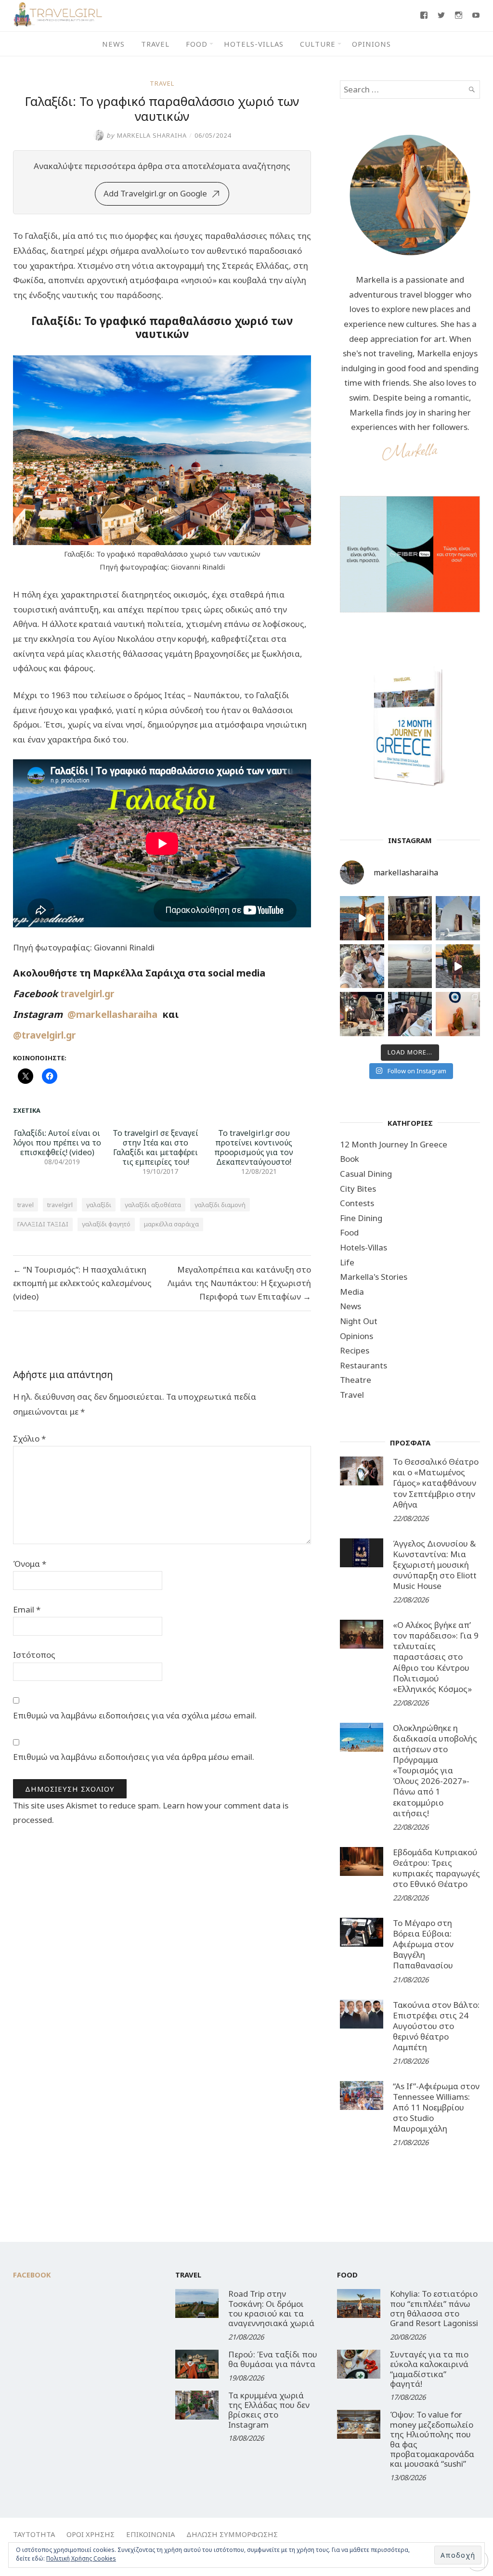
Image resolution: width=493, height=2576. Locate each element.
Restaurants (363, 1365)
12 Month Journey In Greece (394, 1144)
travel (26, 1205)
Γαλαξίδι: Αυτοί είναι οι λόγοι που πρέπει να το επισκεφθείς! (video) (57, 1143)
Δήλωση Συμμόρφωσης (232, 2534)
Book (350, 1159)
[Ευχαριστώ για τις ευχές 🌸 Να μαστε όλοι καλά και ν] (410, 918)
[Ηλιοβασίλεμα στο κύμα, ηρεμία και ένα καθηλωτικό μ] (362, 918)
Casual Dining (366, 1174)
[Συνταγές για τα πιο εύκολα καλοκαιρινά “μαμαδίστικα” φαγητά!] (359, 2364)
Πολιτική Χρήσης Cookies (81, 2558)
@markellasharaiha (115, 1014)
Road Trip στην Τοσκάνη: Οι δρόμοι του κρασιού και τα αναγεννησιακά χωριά (271, 2308)
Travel (155, 44)
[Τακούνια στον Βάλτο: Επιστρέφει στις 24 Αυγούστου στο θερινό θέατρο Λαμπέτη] (362, 2014)
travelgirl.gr (88, 994)
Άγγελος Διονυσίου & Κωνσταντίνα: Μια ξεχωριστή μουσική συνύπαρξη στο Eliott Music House (435, 1565)
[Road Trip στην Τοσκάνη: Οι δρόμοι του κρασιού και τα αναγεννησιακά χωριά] (197, 2303)
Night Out (359, 1321)
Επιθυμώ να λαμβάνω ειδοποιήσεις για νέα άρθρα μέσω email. (134, 1757)
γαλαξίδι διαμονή (220, 1205)
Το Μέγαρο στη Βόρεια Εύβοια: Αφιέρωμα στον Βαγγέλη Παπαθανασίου (423, 1944)
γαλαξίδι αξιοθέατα (153, 1205)
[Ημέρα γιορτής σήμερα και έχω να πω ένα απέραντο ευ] (410, 1014)
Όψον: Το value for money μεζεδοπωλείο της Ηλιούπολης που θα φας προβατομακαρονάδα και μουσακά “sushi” (432, 2439)
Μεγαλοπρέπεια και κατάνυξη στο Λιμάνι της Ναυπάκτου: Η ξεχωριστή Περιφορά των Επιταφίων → (239, 1283)
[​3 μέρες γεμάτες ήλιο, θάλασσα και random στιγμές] (458, 1014)
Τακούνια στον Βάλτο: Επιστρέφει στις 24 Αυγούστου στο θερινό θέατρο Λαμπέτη (436, 2026)
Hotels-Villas (254, 44)
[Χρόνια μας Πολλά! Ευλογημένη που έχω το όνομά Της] (458, 918)
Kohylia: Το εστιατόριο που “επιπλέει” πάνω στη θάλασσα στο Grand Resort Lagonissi (434, 2308)
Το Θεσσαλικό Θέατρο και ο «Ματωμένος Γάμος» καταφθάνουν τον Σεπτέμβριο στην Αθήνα (436, 1483)
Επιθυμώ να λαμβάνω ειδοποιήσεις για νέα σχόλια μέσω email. (135, 1715)
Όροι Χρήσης (91, 2534)
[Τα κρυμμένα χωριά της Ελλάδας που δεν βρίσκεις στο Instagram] (197, 2405)
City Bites (358, 1189)
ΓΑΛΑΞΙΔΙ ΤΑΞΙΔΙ (43, 1224)
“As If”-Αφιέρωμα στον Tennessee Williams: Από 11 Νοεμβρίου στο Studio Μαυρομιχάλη (436, 2107)
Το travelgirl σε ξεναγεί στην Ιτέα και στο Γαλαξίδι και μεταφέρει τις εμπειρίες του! (156, 1147)
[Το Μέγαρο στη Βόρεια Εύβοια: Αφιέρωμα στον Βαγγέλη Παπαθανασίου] (362, 1932)
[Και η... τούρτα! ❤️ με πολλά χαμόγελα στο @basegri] (362, 1014)
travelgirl (60, 1205)
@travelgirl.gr (44, 1035)
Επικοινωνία (150, 2534)
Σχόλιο (29, 1438)
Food (197, 44)
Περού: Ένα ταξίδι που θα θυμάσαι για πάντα (273, 2359)
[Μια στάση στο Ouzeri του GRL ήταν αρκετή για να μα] (458, 966)
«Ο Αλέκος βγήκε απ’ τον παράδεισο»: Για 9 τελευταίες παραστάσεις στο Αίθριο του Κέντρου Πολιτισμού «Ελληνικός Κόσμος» (436, 1657)
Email (27, 1609)
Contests (357, 1203)
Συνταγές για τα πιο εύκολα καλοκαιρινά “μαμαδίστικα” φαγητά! (429, 2369)
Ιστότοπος (34, 1655)
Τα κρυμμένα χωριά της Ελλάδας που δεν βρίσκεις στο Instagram (269, 2410)
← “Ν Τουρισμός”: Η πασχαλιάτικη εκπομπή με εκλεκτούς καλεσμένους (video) (82, 1283)
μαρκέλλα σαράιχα (171, 1224)
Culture (318, 44)
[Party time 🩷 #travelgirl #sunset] (410, 966)
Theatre (356, 1380)
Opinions (371, 44)
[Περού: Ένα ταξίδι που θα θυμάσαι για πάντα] (197, 2364)
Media (352, 1292)
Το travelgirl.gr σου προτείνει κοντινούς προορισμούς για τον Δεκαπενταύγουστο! (254, 1147)
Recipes (355, 1350)
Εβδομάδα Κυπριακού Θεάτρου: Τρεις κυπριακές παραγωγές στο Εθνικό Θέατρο (436, 1868)
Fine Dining (361, 1218)
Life (347, 1262)
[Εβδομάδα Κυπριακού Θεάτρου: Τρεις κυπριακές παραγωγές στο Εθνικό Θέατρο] (362, 1861)
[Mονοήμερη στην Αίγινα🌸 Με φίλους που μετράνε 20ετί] (362, 966)
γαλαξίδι (99, 1205)
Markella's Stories (374, 1277)
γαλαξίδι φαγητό (106, 1224)
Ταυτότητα (34, 2534)
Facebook (32, 2275)
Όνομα (30, 1564)
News (113, 44)
